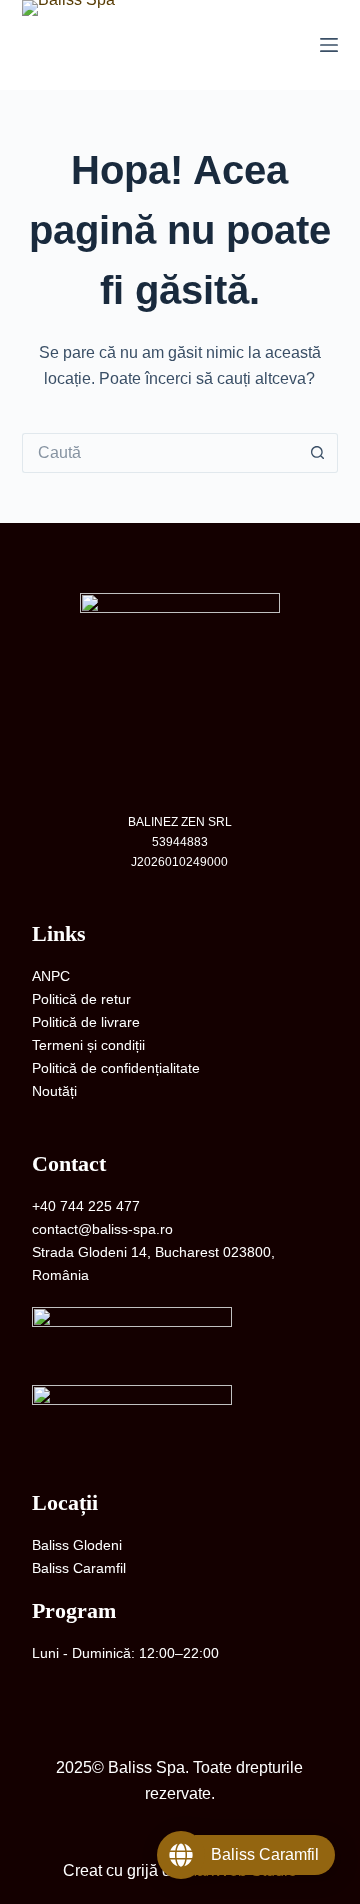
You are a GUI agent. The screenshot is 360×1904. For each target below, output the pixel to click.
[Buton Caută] (318, 453)
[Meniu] (329, 45)
